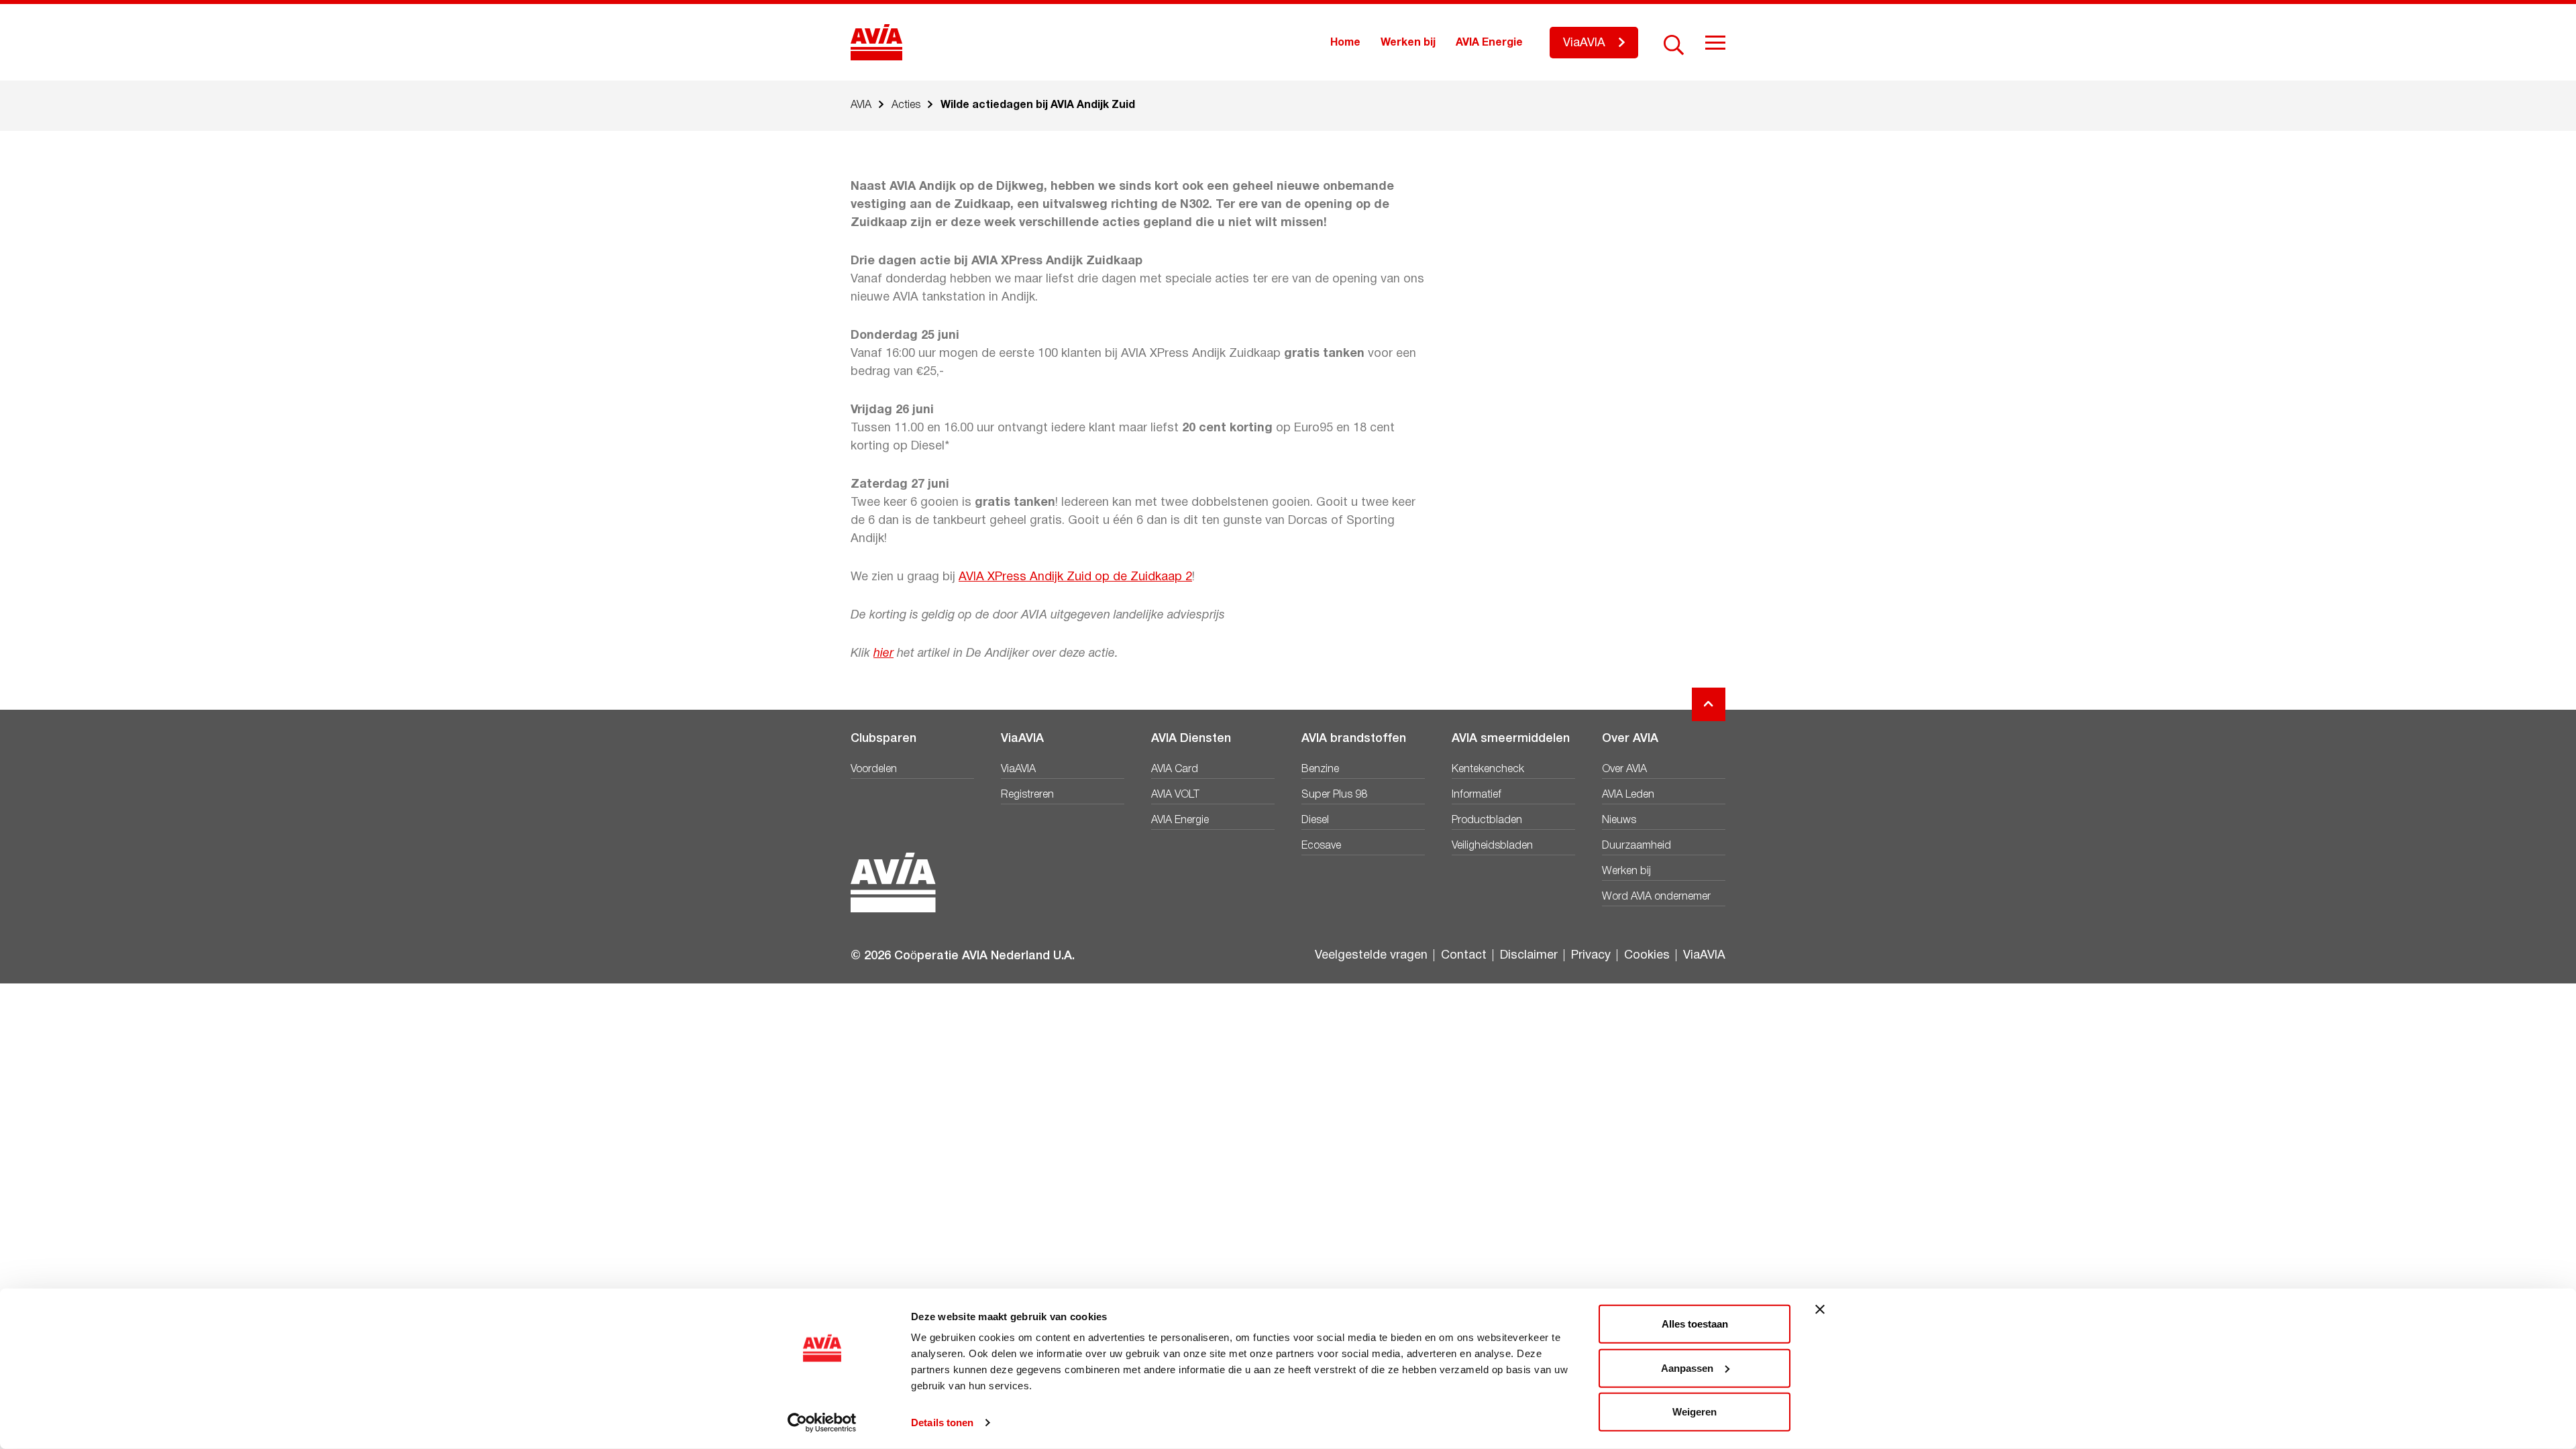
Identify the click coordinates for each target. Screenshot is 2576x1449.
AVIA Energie (1489, 43)
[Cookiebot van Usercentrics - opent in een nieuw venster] (822, 1423)
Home (1345, 43)
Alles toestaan (1695, 1324)
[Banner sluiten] (1820, 1309)
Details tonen (942, 1423)
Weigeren (1695, 1412)
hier (883, 654)
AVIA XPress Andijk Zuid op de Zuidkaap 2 (1075, 577)
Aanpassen (1687, 1367)
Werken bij (1408, 43)
